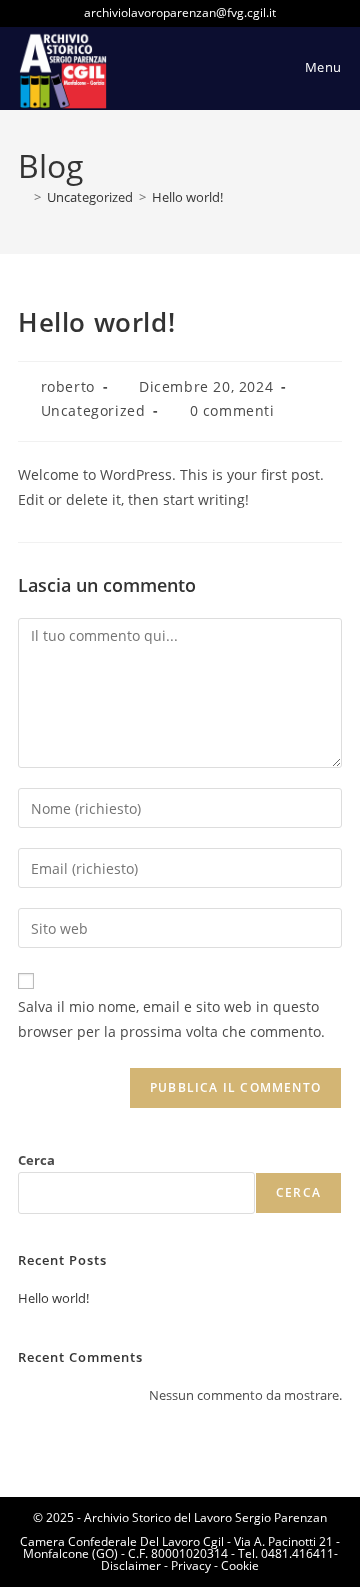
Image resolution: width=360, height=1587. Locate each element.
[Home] (23, 197)
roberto (68, 386)
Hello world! (187, 197)
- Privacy (186, 1565)
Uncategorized (93, 410)
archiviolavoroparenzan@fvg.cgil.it (180, 12)
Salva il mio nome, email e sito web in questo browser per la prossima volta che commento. (171, 1019)
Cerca (36, 1160)
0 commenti (232, 410)
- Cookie (235, 1565)
